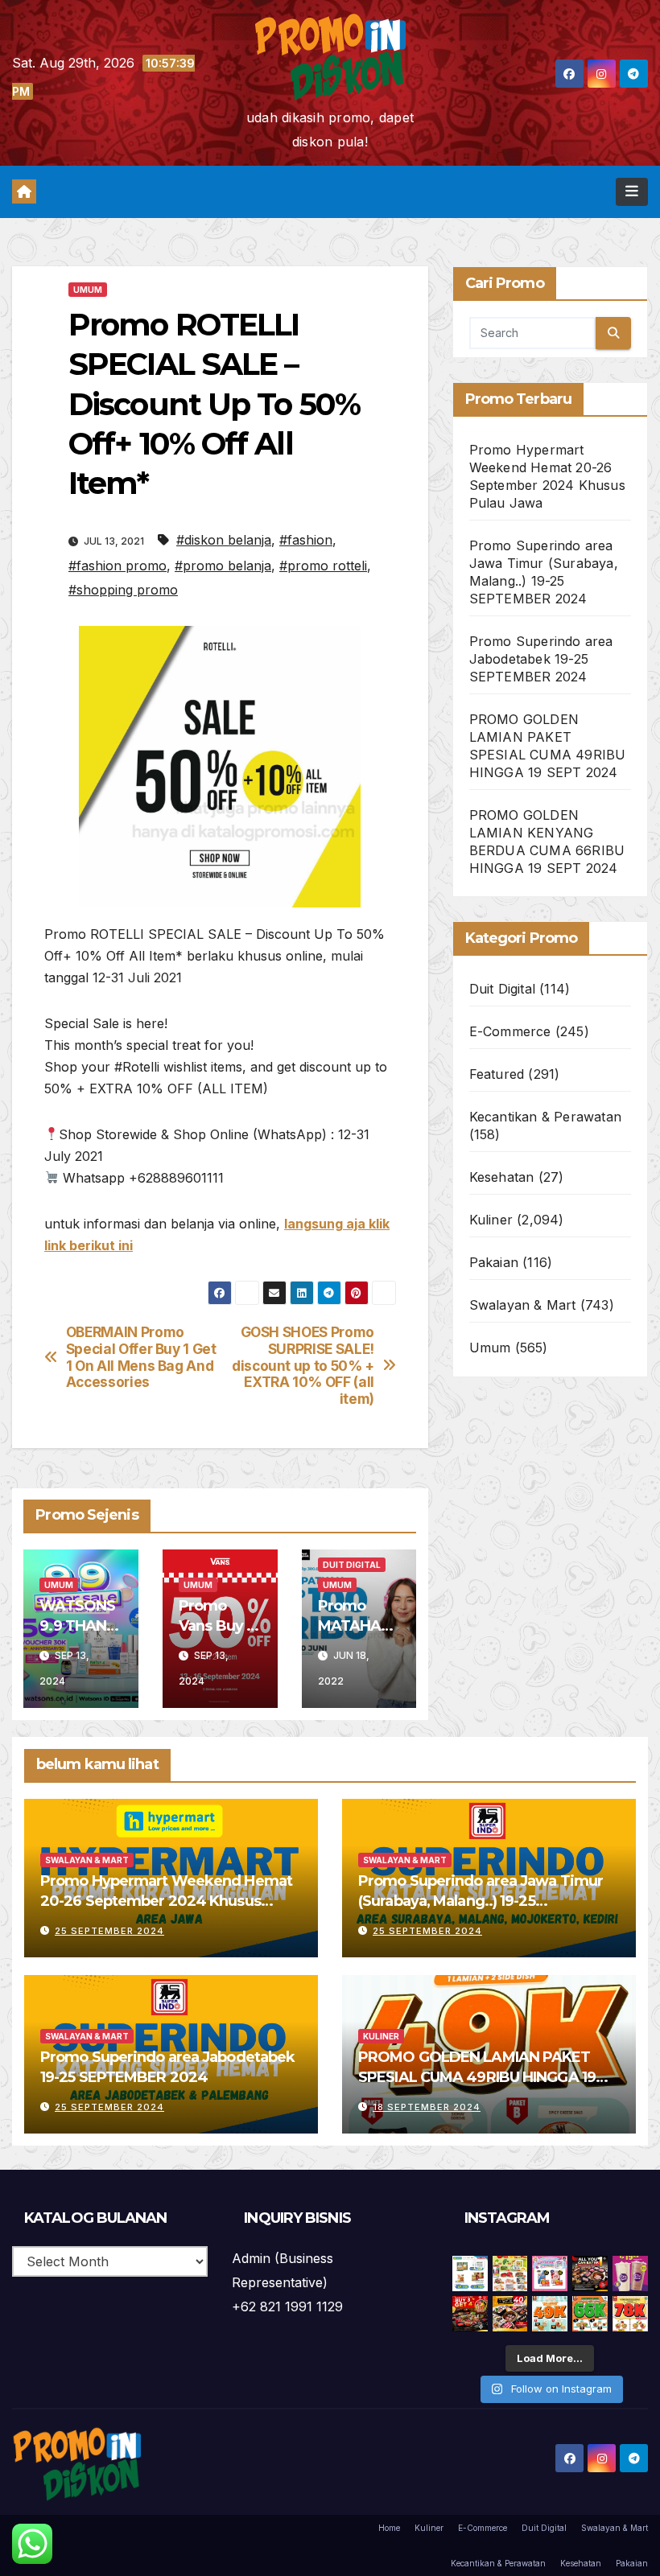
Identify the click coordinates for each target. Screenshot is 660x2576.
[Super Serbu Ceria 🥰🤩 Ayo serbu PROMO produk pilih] (550, 2274)
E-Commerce (510, 1031)
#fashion (306, 540)
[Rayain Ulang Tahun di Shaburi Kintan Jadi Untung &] (470, 2314)
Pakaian (494, 1262)
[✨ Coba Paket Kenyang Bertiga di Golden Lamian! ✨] (630, 2314)
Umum (88, 290)
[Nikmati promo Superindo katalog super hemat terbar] (510, 2274)
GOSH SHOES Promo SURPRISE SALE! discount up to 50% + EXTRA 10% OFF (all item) (303, 1366)
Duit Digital (352, 1565)
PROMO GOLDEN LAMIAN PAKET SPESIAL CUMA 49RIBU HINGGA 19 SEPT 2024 (477, 2077)
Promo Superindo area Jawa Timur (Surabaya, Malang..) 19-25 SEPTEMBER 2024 (481, 1901)
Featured (497, 1074)
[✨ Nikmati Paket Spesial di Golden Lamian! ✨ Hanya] (550, 2314)
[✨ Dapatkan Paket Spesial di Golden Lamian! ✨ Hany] (590, 2314)
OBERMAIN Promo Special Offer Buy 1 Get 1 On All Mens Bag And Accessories (141, 1357)
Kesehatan (502, 1177)
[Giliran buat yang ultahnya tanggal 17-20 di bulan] (510, 2314)
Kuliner (491, 1220)
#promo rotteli (323, 566)
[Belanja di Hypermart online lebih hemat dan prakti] (470, 2274)
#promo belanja (223, 566)
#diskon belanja (224, 540)
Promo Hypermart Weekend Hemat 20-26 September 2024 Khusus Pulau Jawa (166, 1901)
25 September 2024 (109, 1931)
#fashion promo (118, 566)
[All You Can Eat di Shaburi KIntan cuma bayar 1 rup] (590, 2274)
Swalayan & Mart (523, 1305)
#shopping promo (123, 590)
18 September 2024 (427, 2107)
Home (389, 2528)
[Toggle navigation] (632, 191)
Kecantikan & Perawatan (545, 1117)
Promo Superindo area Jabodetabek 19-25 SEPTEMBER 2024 (541, 659)
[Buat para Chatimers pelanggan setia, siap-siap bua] (630, 2274)
